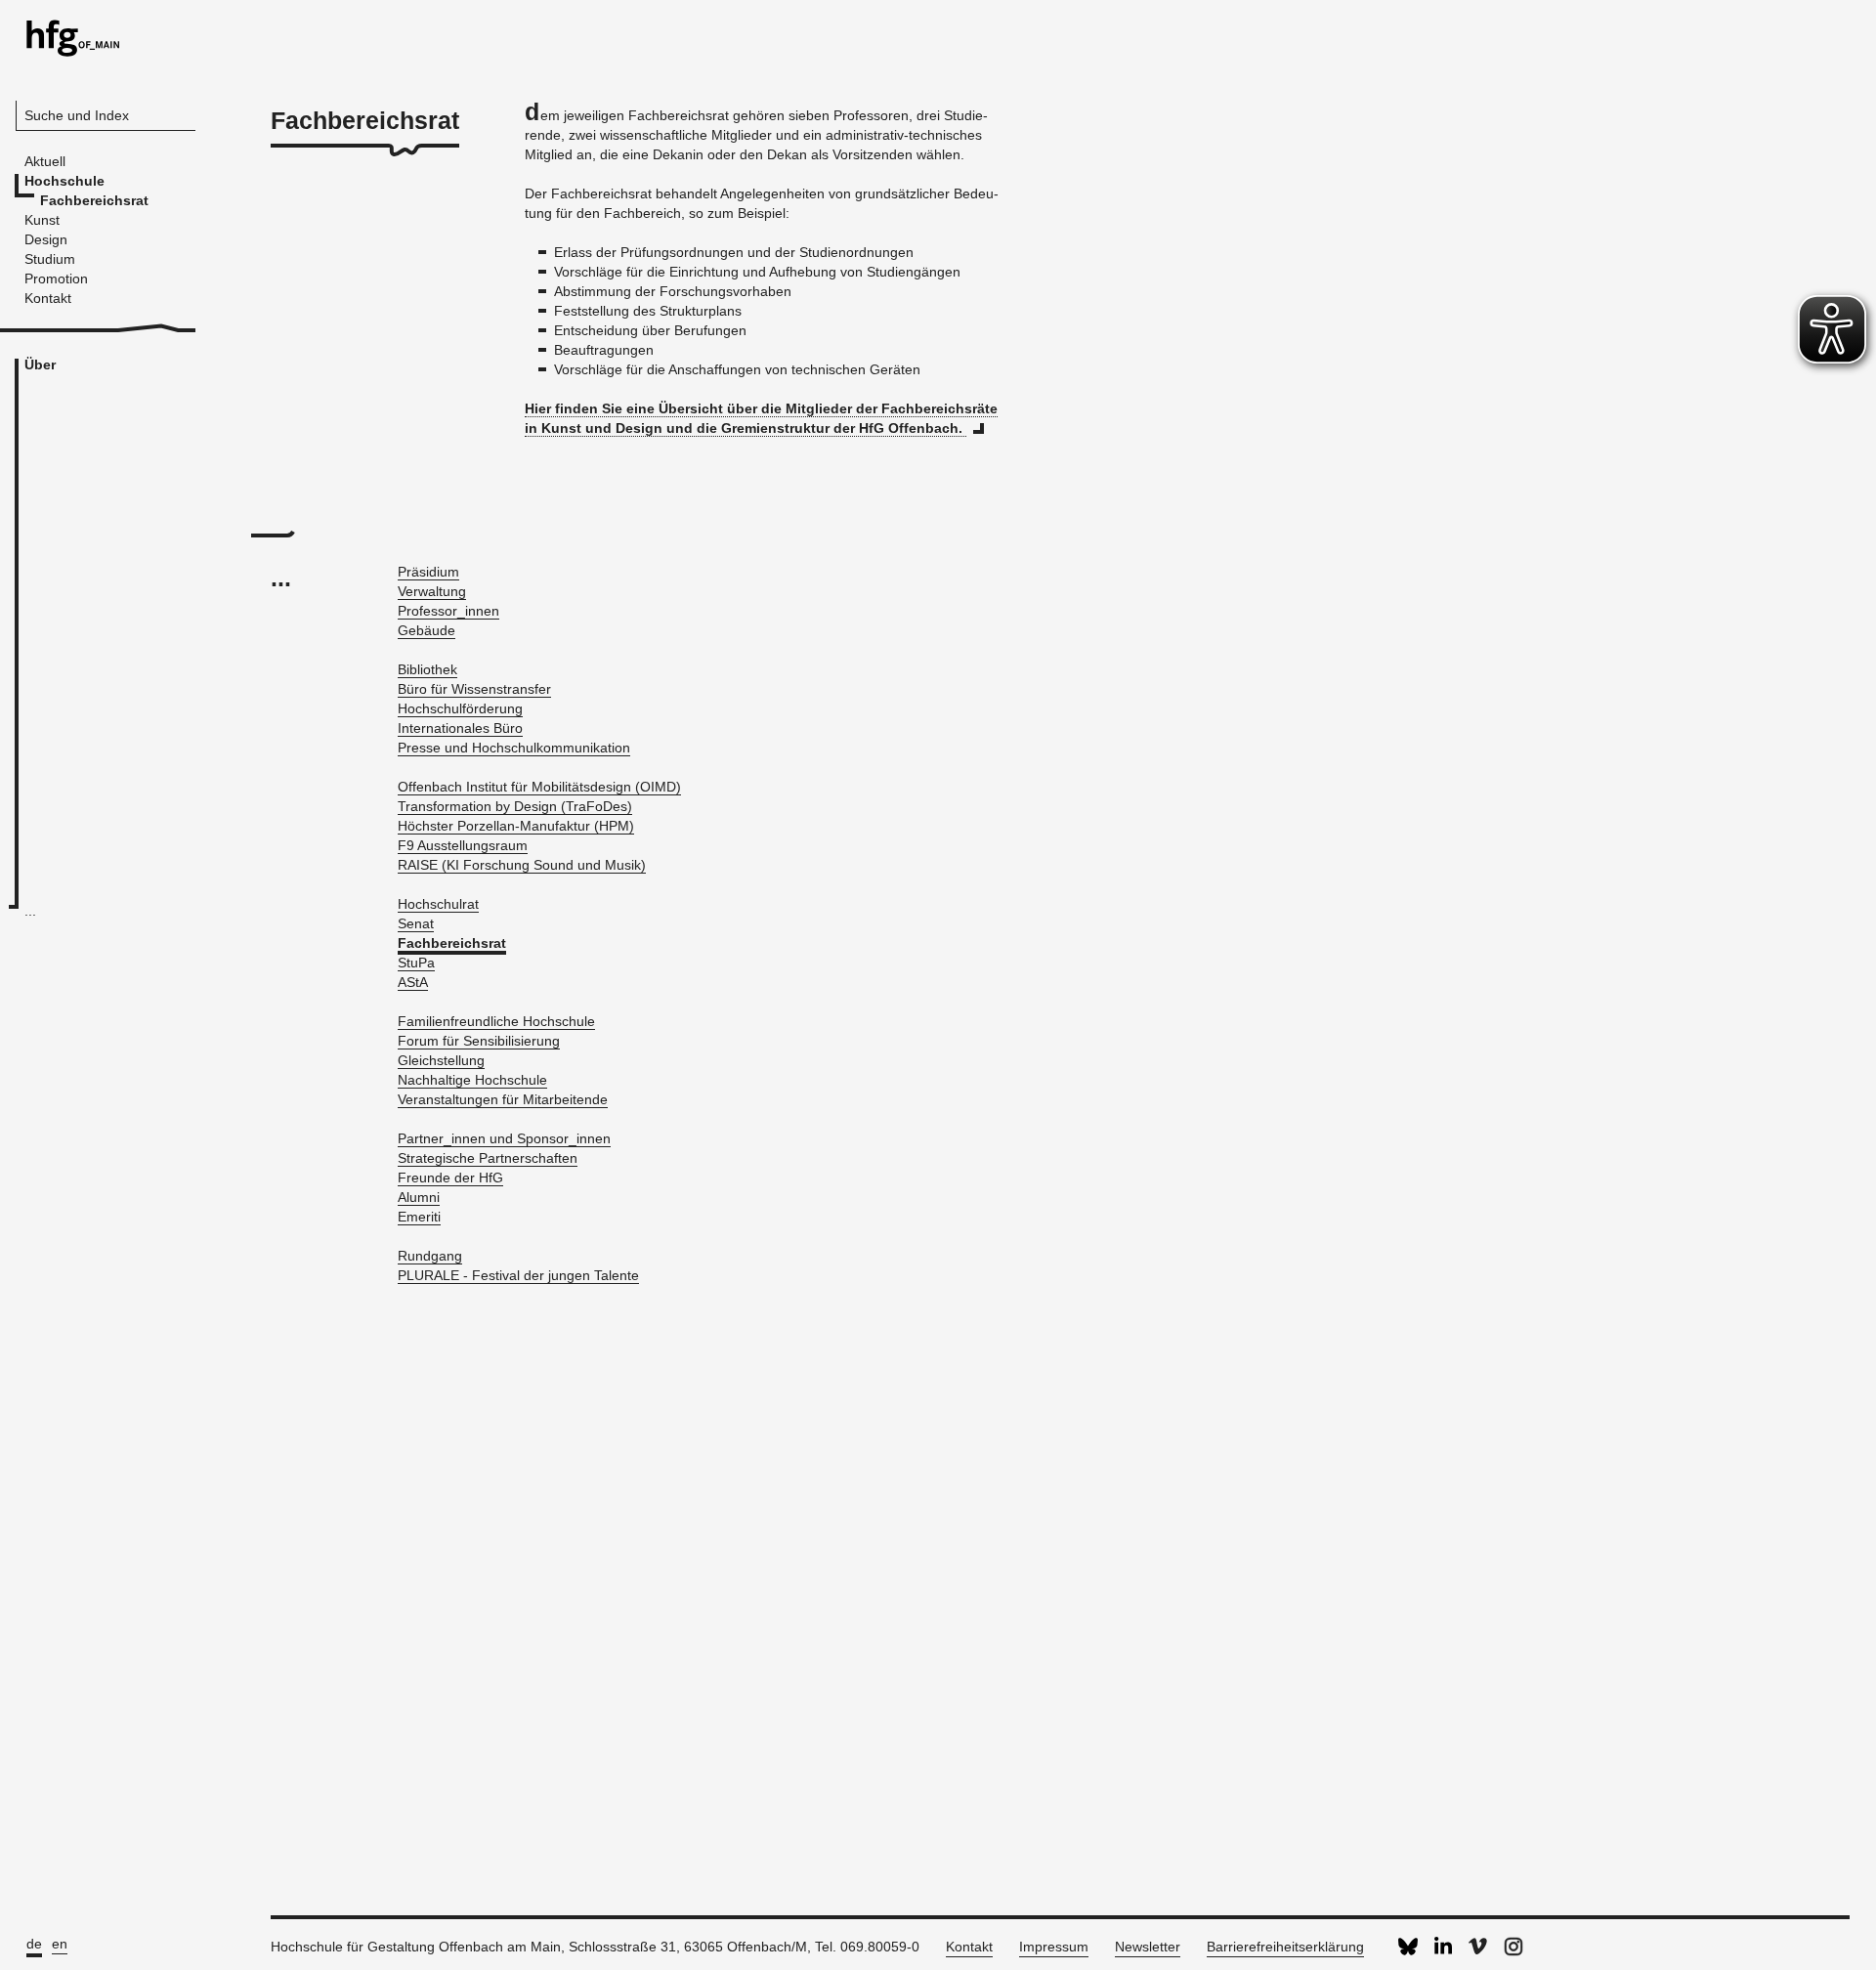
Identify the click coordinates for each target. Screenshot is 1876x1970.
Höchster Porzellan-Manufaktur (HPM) (516, 826)
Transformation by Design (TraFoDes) (515, 806)
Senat (416, 923)
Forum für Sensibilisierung (479, 1041)
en (60, 1944)
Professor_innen (448, 611)
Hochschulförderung (460, 708)
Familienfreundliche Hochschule (496, 1021)
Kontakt (969, 1947)
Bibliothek (427, 669)
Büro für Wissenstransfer (474, 689)
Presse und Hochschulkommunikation (514, 748)
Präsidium (428, 572)
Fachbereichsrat (452, 943)
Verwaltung (432, 591)
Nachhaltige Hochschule (472, 1080)
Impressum (1054, 1947)
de (34, 1944)
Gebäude (426, 630)
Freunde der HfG (450, 1178)
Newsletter (1148, 1947)
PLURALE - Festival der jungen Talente (518, 1275)
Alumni (419, 1197)
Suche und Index (77, 115)
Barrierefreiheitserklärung (1285, 1947)
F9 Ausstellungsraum (463, 845)
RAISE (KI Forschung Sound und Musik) (522, 865)
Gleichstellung (441, 1060)
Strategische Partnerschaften (488, 1158)
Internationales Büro (460, 728)
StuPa (416, 963)
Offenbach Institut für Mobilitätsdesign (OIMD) (539, 787)
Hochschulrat (438, 904)
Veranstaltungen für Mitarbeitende (503, 1099)
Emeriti (419, 1217)
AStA (413, 982)
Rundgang (430, 1256)
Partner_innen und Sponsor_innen (504, 1138)
